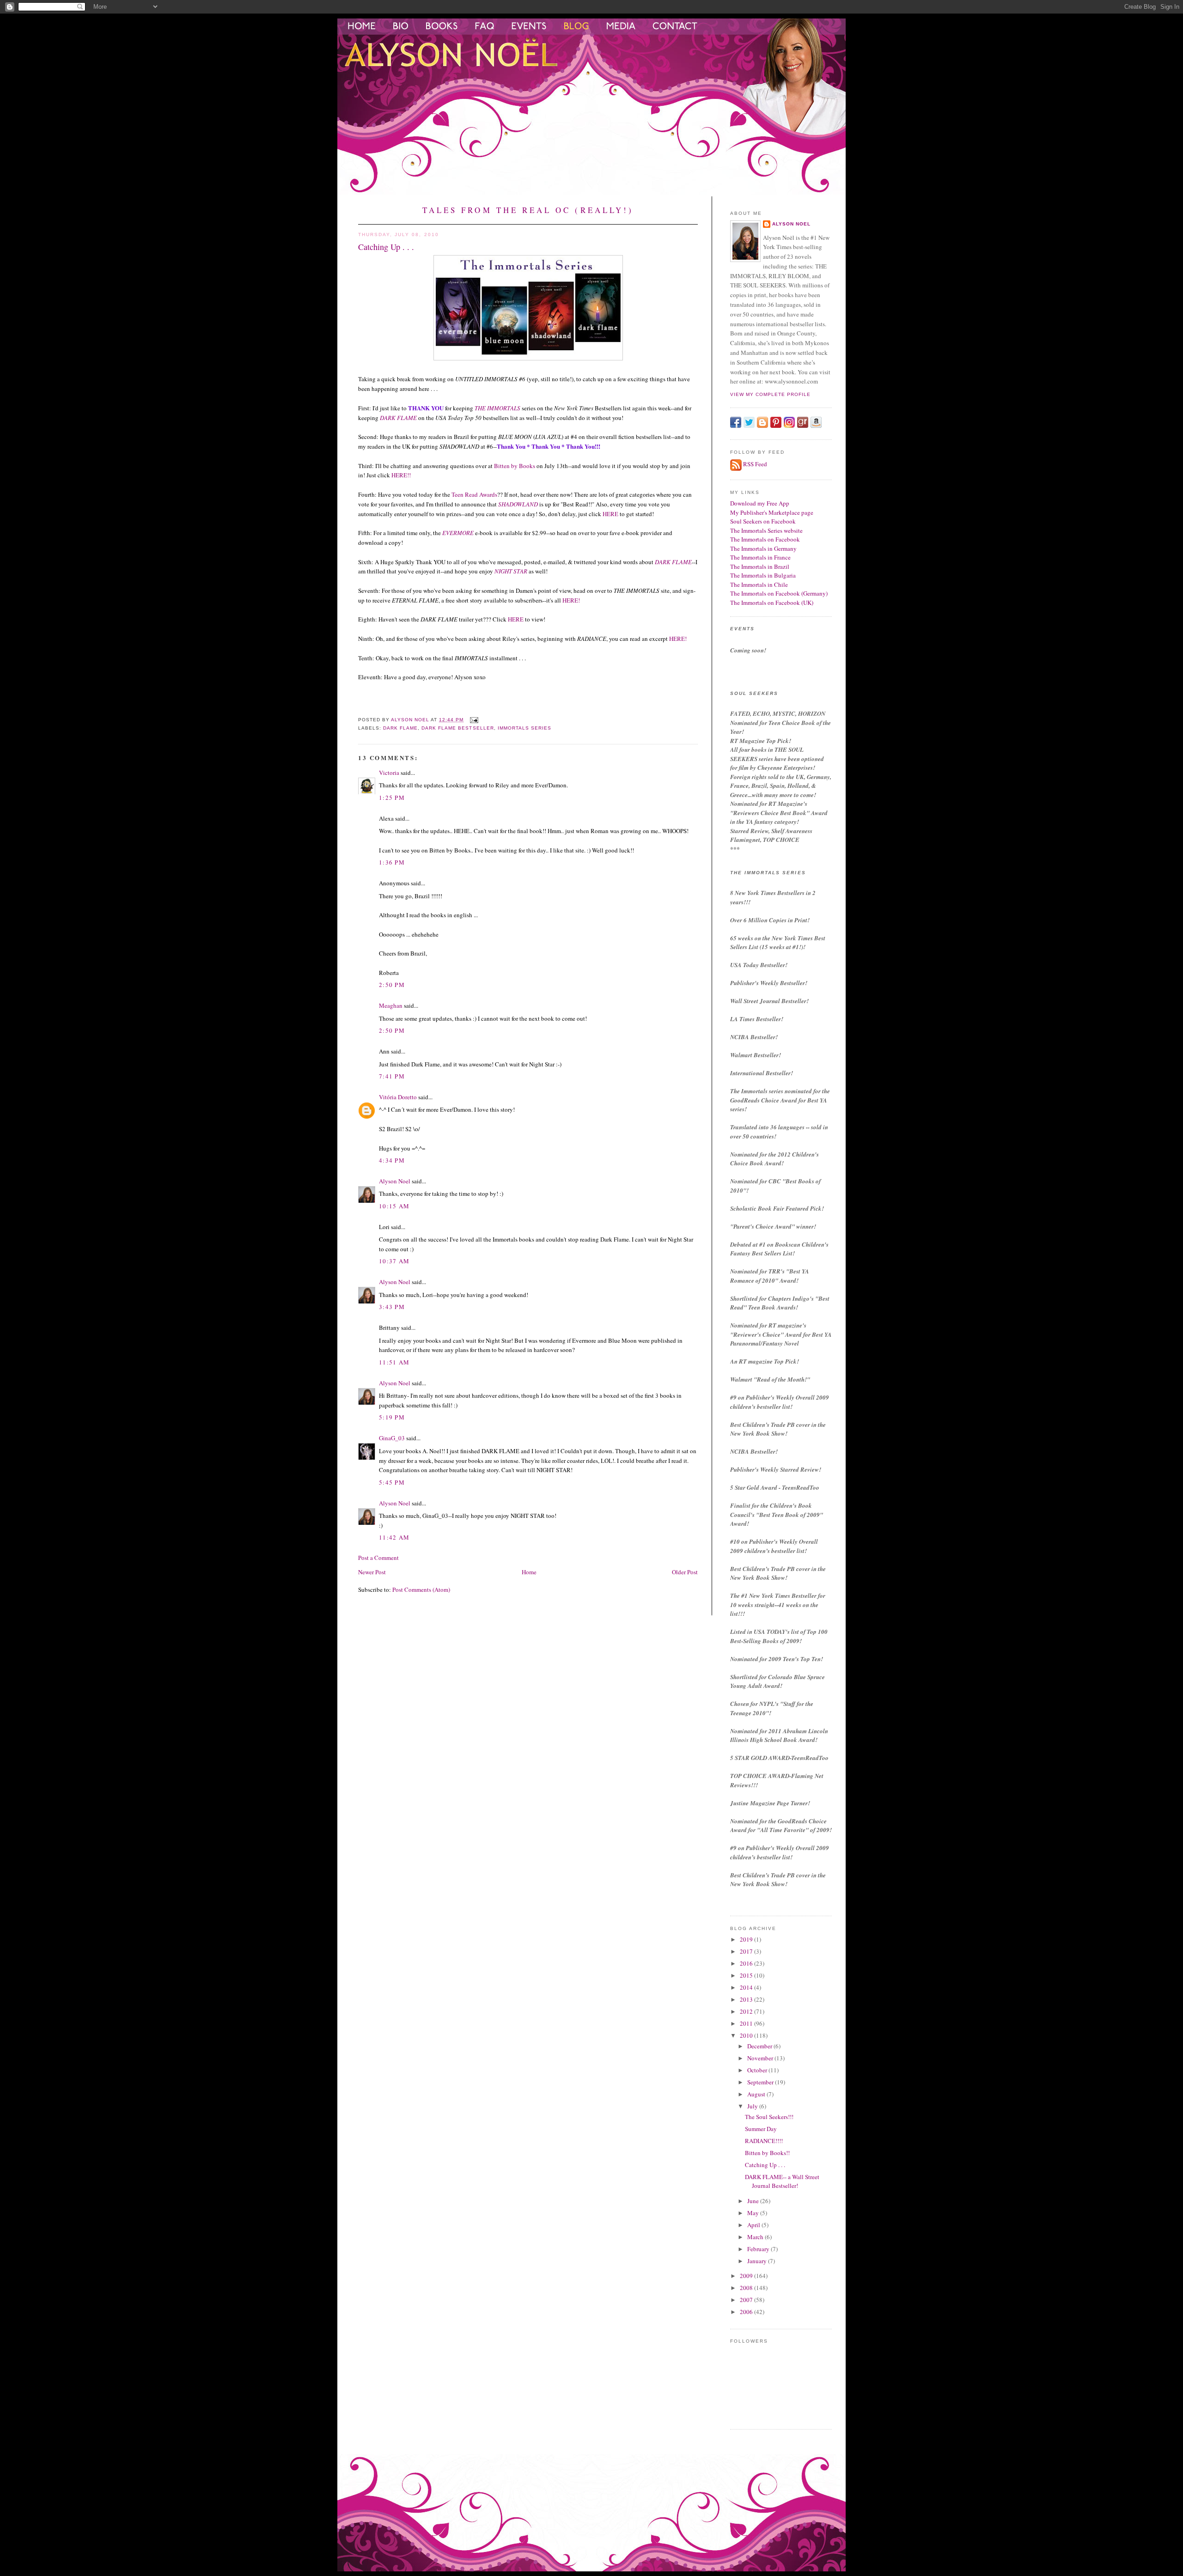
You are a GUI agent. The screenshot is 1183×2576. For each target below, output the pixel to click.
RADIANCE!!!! (764, 2141)
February (759, 2249)
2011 (747, 2023)
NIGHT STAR (511, 571)
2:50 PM (392, 985)
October (758, 2070)
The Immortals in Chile (759, 585)
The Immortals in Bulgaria (763, 575)
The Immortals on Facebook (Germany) (779, 593)
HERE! (571, 600)
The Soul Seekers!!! (769, 2117)
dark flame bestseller (457, 728)
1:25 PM (392, 798)
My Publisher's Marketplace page (772, 512)
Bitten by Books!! (767, 2153)
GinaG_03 (392, 1438)
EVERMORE (458, 533)
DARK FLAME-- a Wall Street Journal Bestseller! (782, 2181)
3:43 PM (392, 1307)
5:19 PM (392, 1417)
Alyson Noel (395, 1181)
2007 (747, 2300)
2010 (747, 2035)
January (758, 2261)
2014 (747, 1987)
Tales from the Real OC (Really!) (528, 210)
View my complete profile (770, 394)
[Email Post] (474, 720)
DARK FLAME (398, 418)
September (761, 2082)
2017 (747, 1951)
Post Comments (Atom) (421, 1589)
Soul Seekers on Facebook (763, 521)
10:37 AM (394, 1261)
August (757, 2094)
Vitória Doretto (398, 1097)
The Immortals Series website (766, 530)
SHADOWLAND (518, 504)
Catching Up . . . (765, 2165)
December (760, 2046)
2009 (747, 2276)
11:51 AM (394, 1362)
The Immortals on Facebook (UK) (772, 603)
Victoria (389, 773)
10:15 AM (394, 1206)
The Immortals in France (760, 557)
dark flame (400, 728)
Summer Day (761, 2129)
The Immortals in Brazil (760, 566)
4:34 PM (392, 1160)
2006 (747, 2312)
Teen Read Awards (474, 494)
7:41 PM (392, 1076)
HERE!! (401, 475)
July (753, 2106)
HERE (610, 514)
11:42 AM (394, 1537)
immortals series (524, 728)
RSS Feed (755, 464)
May (754, 2213)
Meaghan (391, 1005)
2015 (747, 1975)
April (754, 2225)
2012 (747, 2011)
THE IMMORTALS (497, 408)
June (754, 2201)
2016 (747, 1963)
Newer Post (372, 1572)
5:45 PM (392, 1482)
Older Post (685, 1572)
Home (529, 1572)
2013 (747, 1999)
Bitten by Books (515, 466)
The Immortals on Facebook (765, 539)
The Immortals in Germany (763, 548)
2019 (747, 1939)
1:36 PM (392, 862)
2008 (747, 2288)
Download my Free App (760, 503)
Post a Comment (378, 1558)
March (756, 2237)
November (761, 2058)
